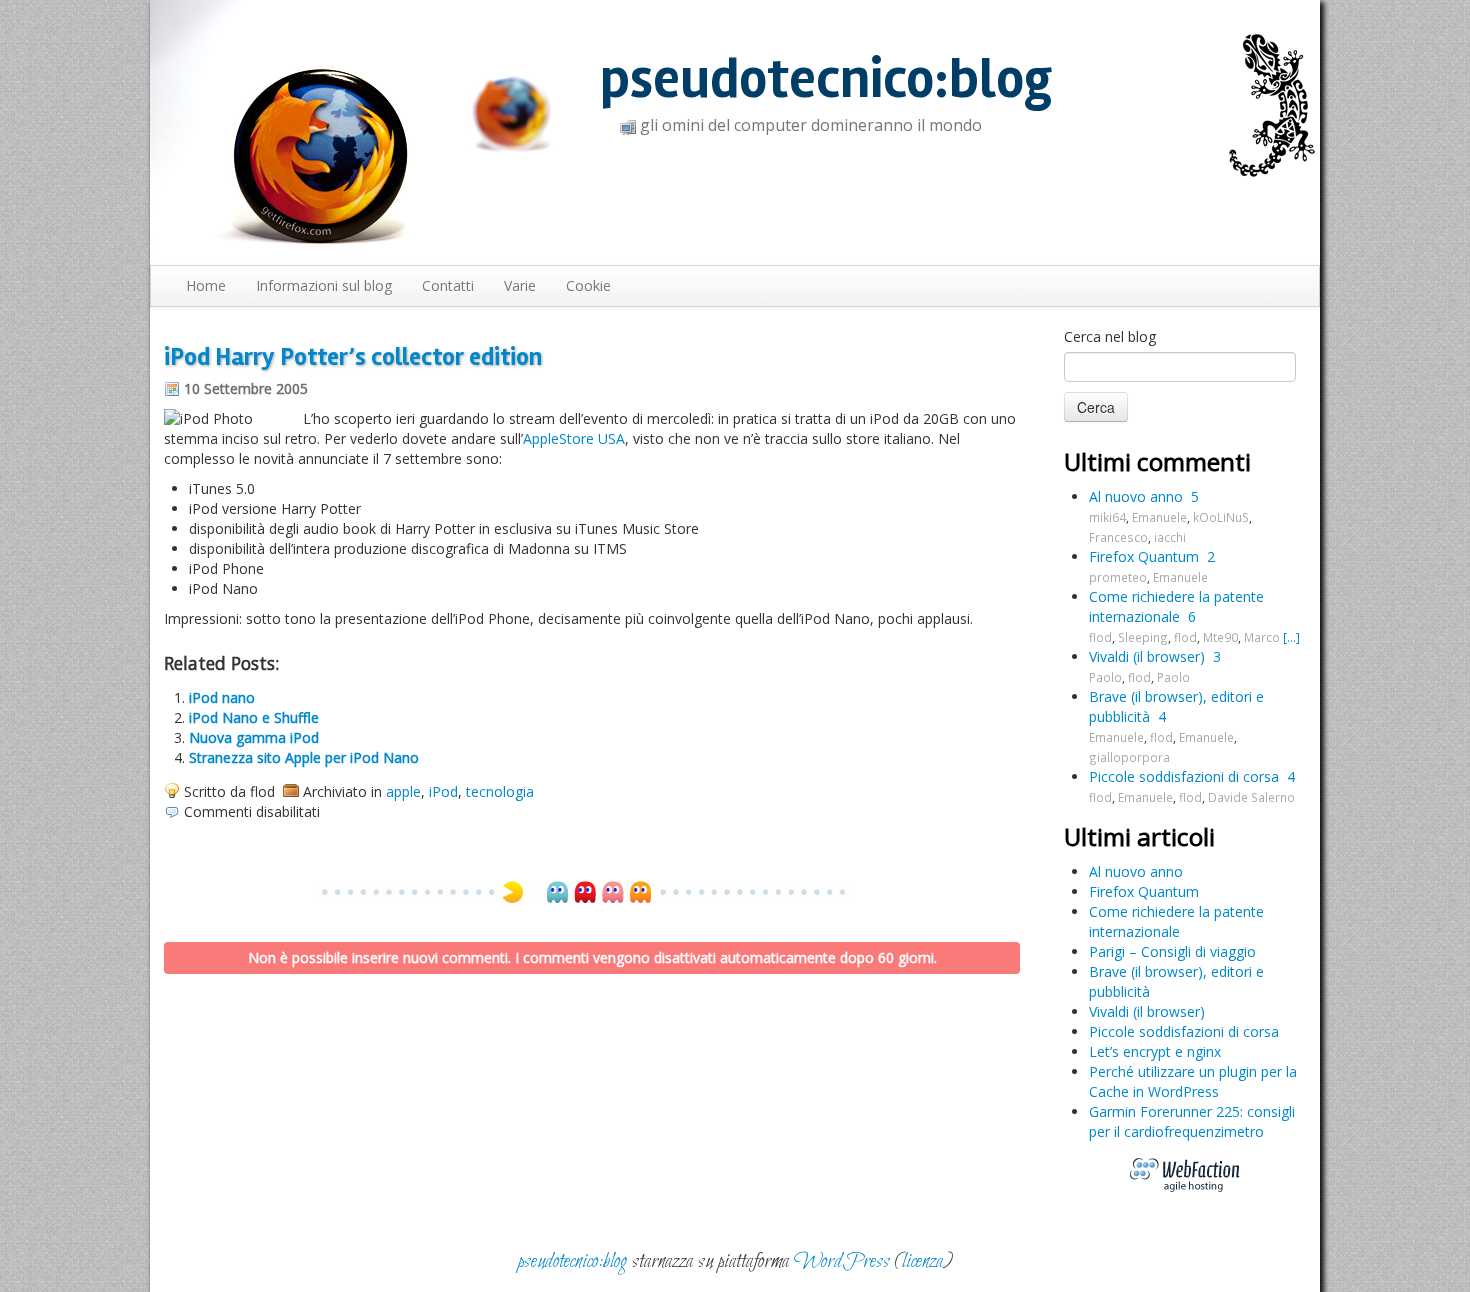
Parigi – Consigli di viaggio (1172, 951)
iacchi (1170, 537)
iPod (443, 791)
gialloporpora (1129, 757)
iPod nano (222, 697)
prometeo (1118, 577)
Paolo (1105, 677)
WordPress (842, 1261)
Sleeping (1143, 637)
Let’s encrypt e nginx (1155, 1051)
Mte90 (1220, 637)
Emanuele (1159, 517)
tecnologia (500, 791)
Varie (520, 285)
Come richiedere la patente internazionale (1176, 606)
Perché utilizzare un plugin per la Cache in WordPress (1193, 1081)
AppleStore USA (574, 438)
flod (1100, 637)
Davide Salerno (1251, 797)
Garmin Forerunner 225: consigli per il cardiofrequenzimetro (1192, 1121)
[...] (1291, 637)
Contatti (448, 285)
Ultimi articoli (1139, 836)
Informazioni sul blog (324, 285)
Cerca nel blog (1110, 336)
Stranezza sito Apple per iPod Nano (304, 757)
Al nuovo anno (1136, 496)
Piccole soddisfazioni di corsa (1184, 776)
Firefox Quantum (1144, 556)
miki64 (1107, 517)
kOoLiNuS (1221, 517)
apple (403, 791)
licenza (922, 1261)
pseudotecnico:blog (826, 79)
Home (206, 285)
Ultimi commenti (1157, 461)
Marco (1262, 637)
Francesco (1118, 537)
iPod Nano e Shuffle (254, 717)
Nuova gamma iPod (254, 737)
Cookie (588, 285)
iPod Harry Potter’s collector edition (353, 357)
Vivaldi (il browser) (1147, 656)
